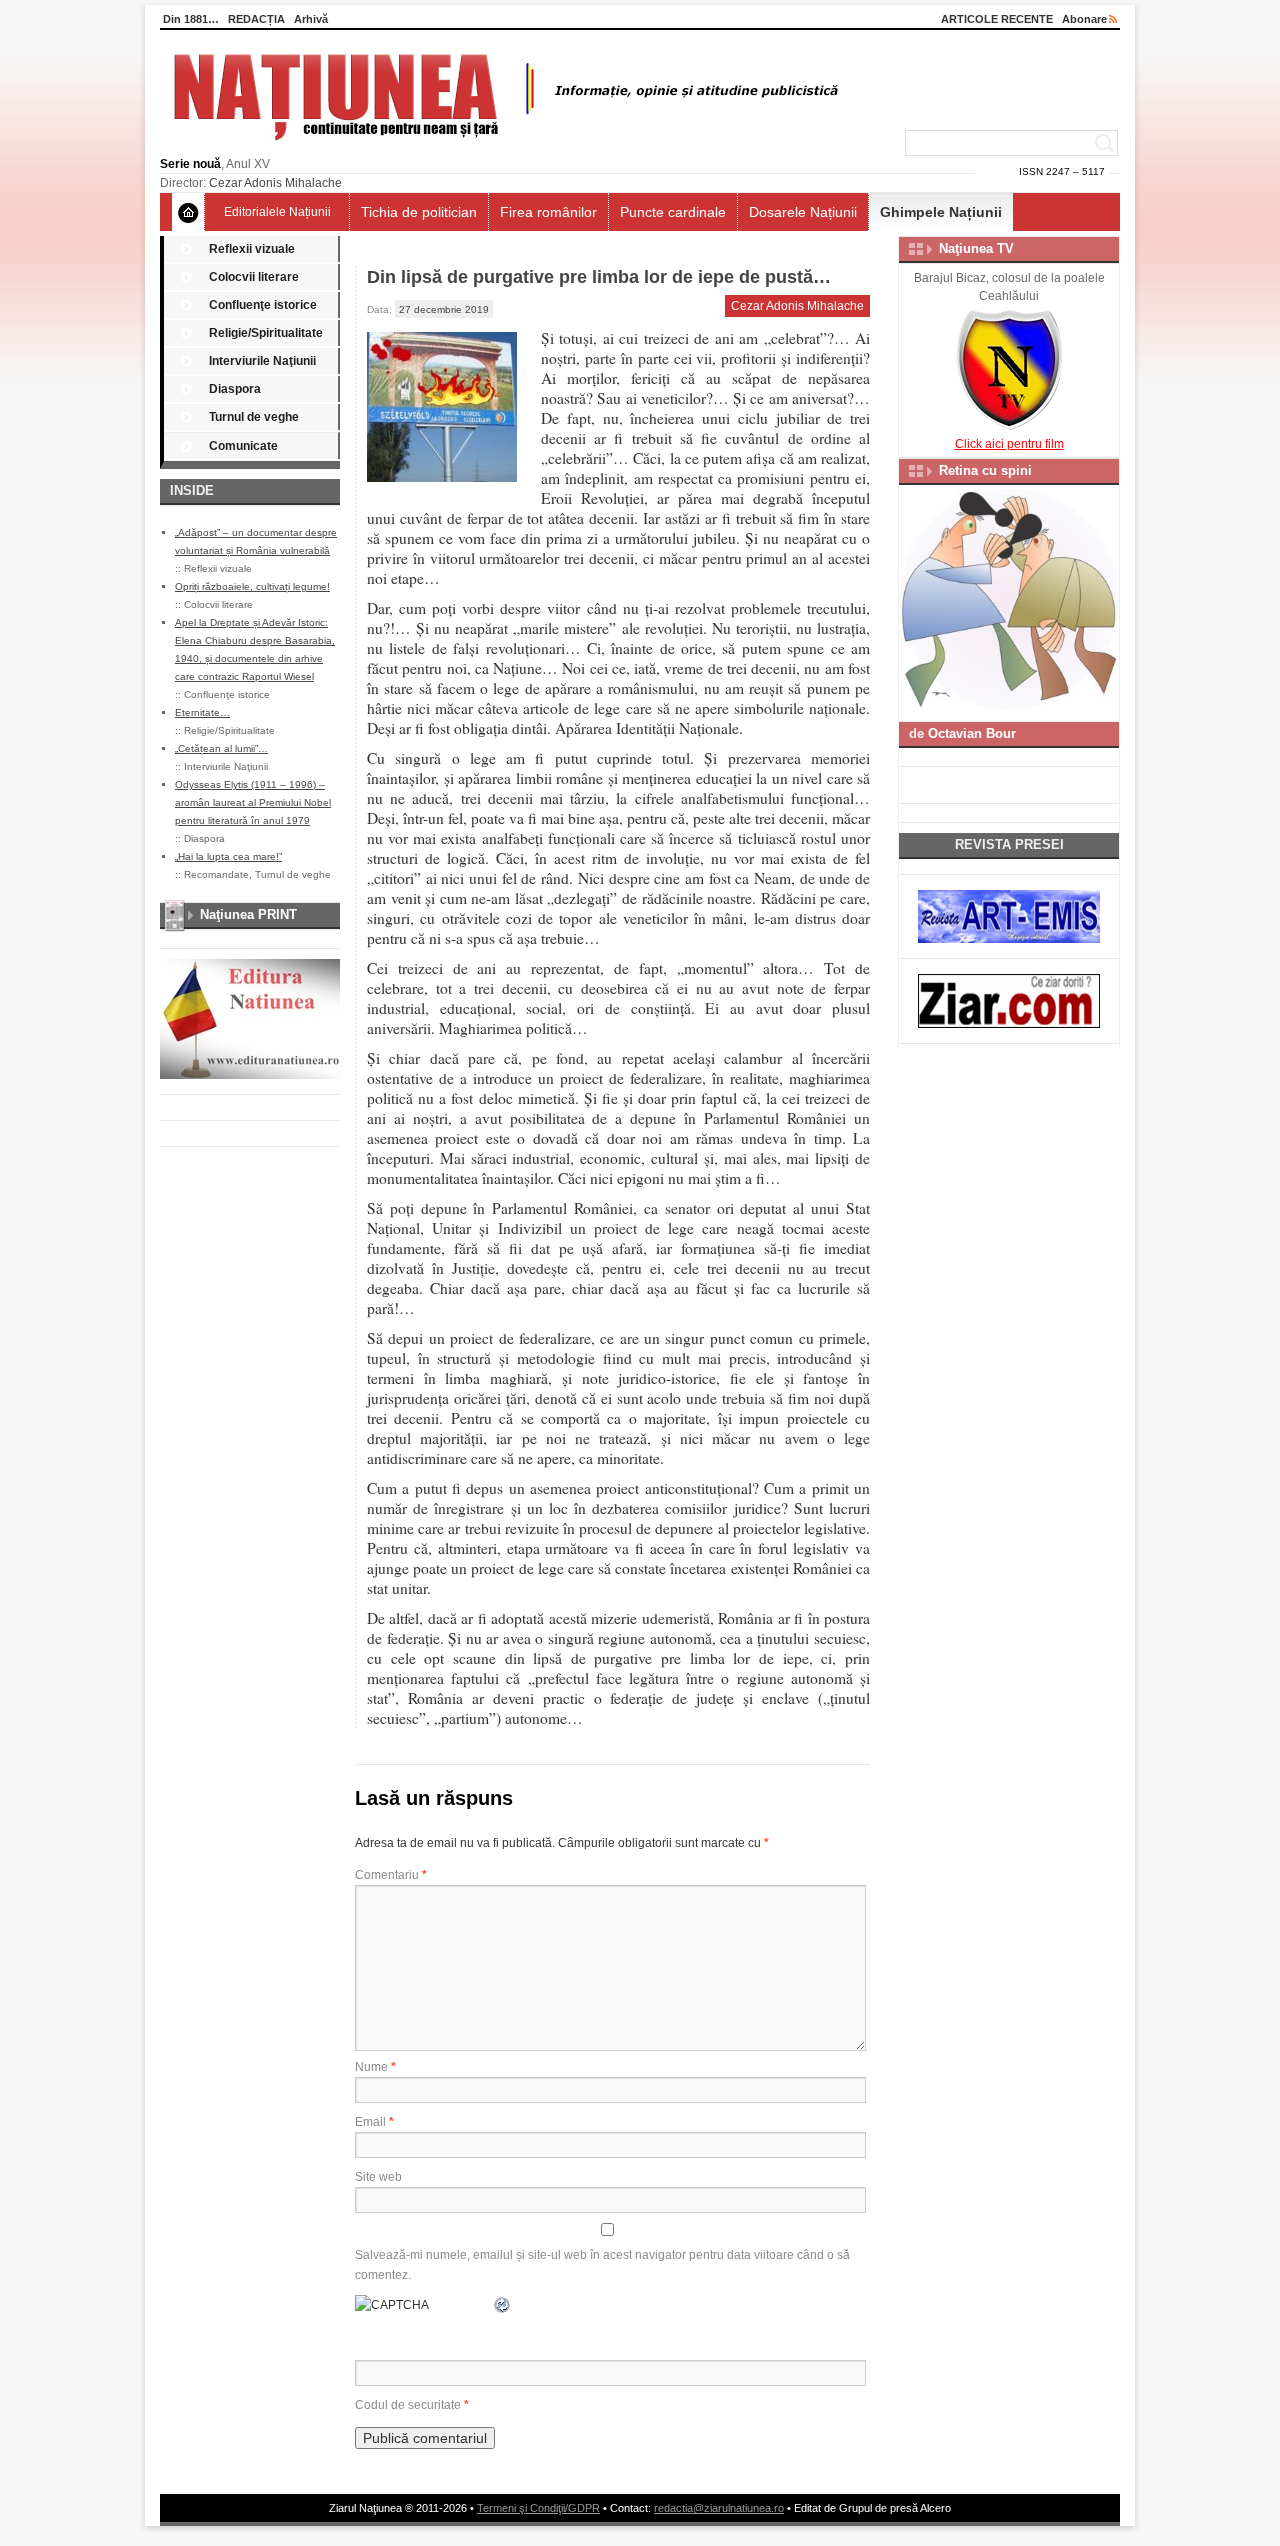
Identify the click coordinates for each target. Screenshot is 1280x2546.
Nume (375, 2067)
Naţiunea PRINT (248, 914)
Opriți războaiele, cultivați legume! (252, 586)
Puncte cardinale (673, 212)
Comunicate (243, 446)
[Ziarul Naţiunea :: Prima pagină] (502, 146)
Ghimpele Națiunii (941, 212)
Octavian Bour (972, 733)
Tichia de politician (419, 212)
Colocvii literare (254, 277)
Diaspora (235, 389)
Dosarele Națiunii (803, 212)
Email (374, 2122)
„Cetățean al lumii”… (221, 748)
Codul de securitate (408, 2405)
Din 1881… (191, 19)
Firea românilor (548, 212)
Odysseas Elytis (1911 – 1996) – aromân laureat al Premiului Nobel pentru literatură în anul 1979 (253, 802)
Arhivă (311, 19)
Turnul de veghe (254, 417)
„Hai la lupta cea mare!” (228, 856)
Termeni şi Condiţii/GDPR (538, 2508)
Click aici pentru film (1009, 444)
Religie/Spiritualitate (266, 333)
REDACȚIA (256, 19)
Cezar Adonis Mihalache (275, 183)
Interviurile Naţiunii (262, 361)
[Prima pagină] (188, 212)
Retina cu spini (985, 470)
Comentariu (391, 1875)
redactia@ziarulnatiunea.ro (719, 2508)
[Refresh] (503, 2305)
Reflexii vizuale (252, 249)
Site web (378, 2177)
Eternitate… (202, 712)
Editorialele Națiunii (277, 212)
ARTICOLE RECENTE (997, 19)
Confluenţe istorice (263, 305)
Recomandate (216, 874)
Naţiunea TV (976, 248)
